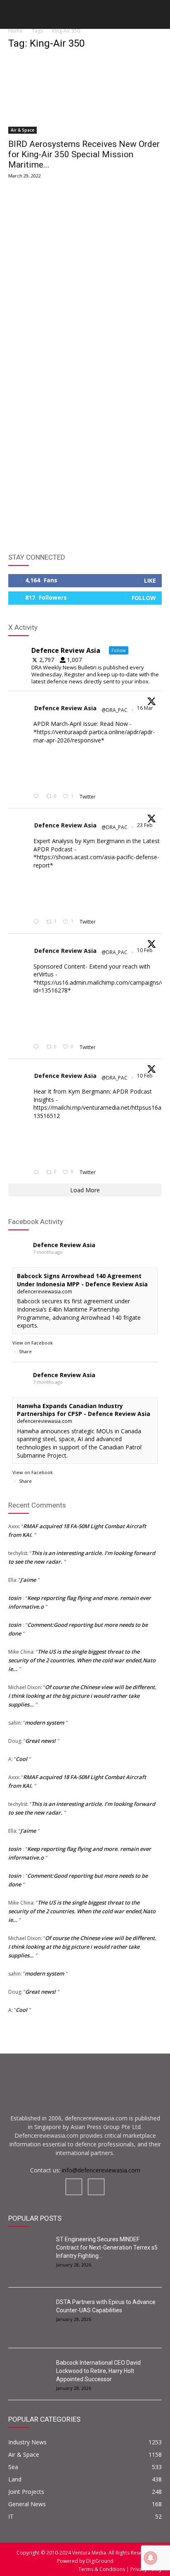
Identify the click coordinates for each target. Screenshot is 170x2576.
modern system (44, 1723)
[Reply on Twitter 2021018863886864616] (38, 1172)
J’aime (28, 1580)
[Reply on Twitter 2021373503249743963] (38, 1047)
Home (15, 31)
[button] (14, 17)
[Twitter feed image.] (54, 768)
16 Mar (146, 708)
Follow (144, 598)
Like (150, 580)
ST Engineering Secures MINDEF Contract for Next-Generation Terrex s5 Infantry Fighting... (107, 2248)
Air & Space (22, 130)
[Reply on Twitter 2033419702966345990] (38, 797)
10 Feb (145, 950)
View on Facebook (33, 1343)
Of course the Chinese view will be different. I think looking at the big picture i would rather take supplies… (82, 1696)
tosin (15, 1598)
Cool (21, 1759)
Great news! (40, 1741)
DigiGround (99, 2561)
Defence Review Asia (65, 708)
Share (25, 1351)
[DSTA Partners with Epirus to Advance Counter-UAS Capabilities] (29, 2312)
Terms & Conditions (102, 2569)
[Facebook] (74, 2187)
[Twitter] (96, 2187)
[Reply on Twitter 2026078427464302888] (38, 922)
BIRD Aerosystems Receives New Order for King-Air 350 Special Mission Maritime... (84, 154)
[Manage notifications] (151, 2558)
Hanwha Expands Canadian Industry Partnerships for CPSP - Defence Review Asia (84, 1410)
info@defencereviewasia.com (101, 2170)
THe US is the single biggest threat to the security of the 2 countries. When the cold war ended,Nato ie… (82, 1660)
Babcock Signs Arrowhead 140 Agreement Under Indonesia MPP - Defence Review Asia (82, 1280)
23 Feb (145, 825)
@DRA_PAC (115, 710)
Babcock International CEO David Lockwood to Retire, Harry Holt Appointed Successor (98, 2371)
